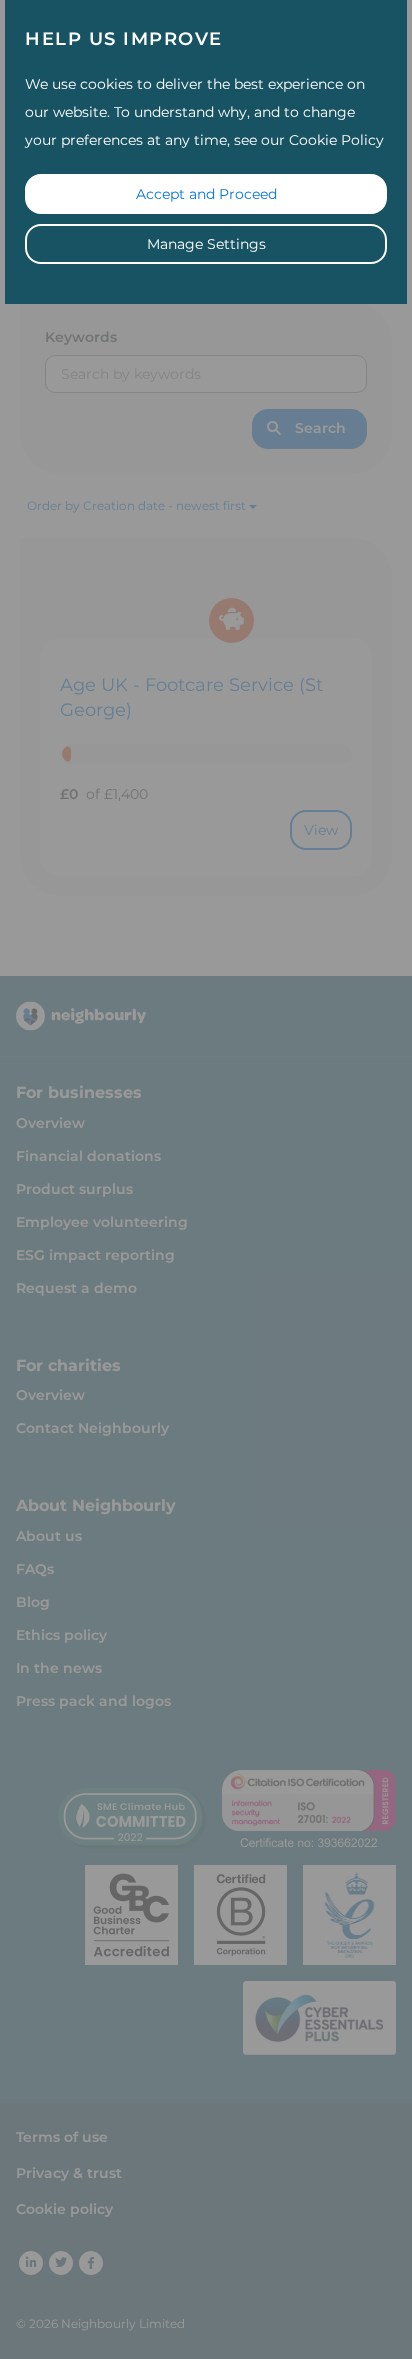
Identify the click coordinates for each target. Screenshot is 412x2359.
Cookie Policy (336, 140)
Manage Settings (206, 244)
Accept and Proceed (206, 194)
